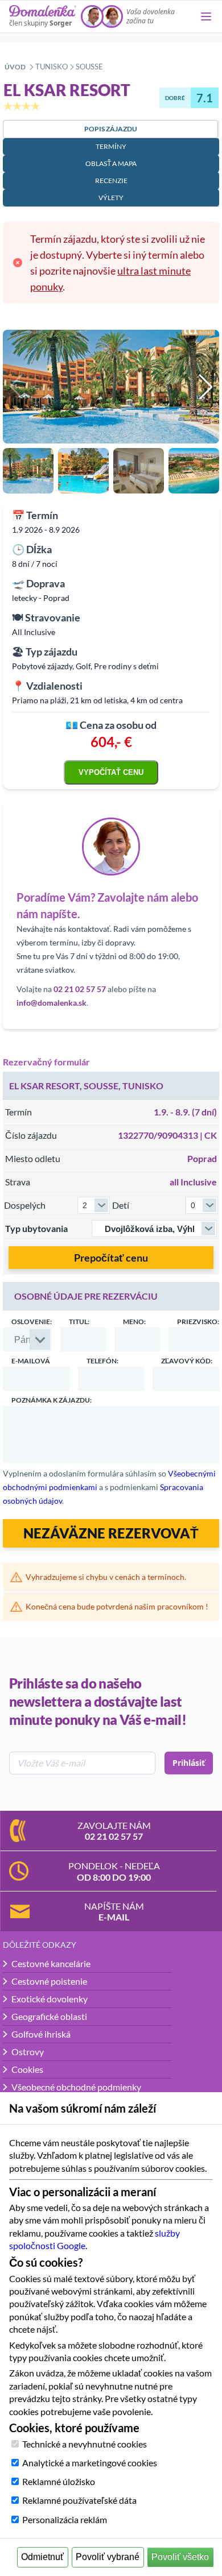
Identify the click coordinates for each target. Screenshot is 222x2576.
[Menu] (206, 16)
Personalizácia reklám (65, 2519)
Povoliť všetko (180, 2557)
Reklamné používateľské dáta (79, 2500)
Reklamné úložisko (59, 2481)
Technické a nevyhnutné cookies (85, 2444)
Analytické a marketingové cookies (90, 2463)
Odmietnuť (42, 2557)
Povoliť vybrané (108, 2557)
